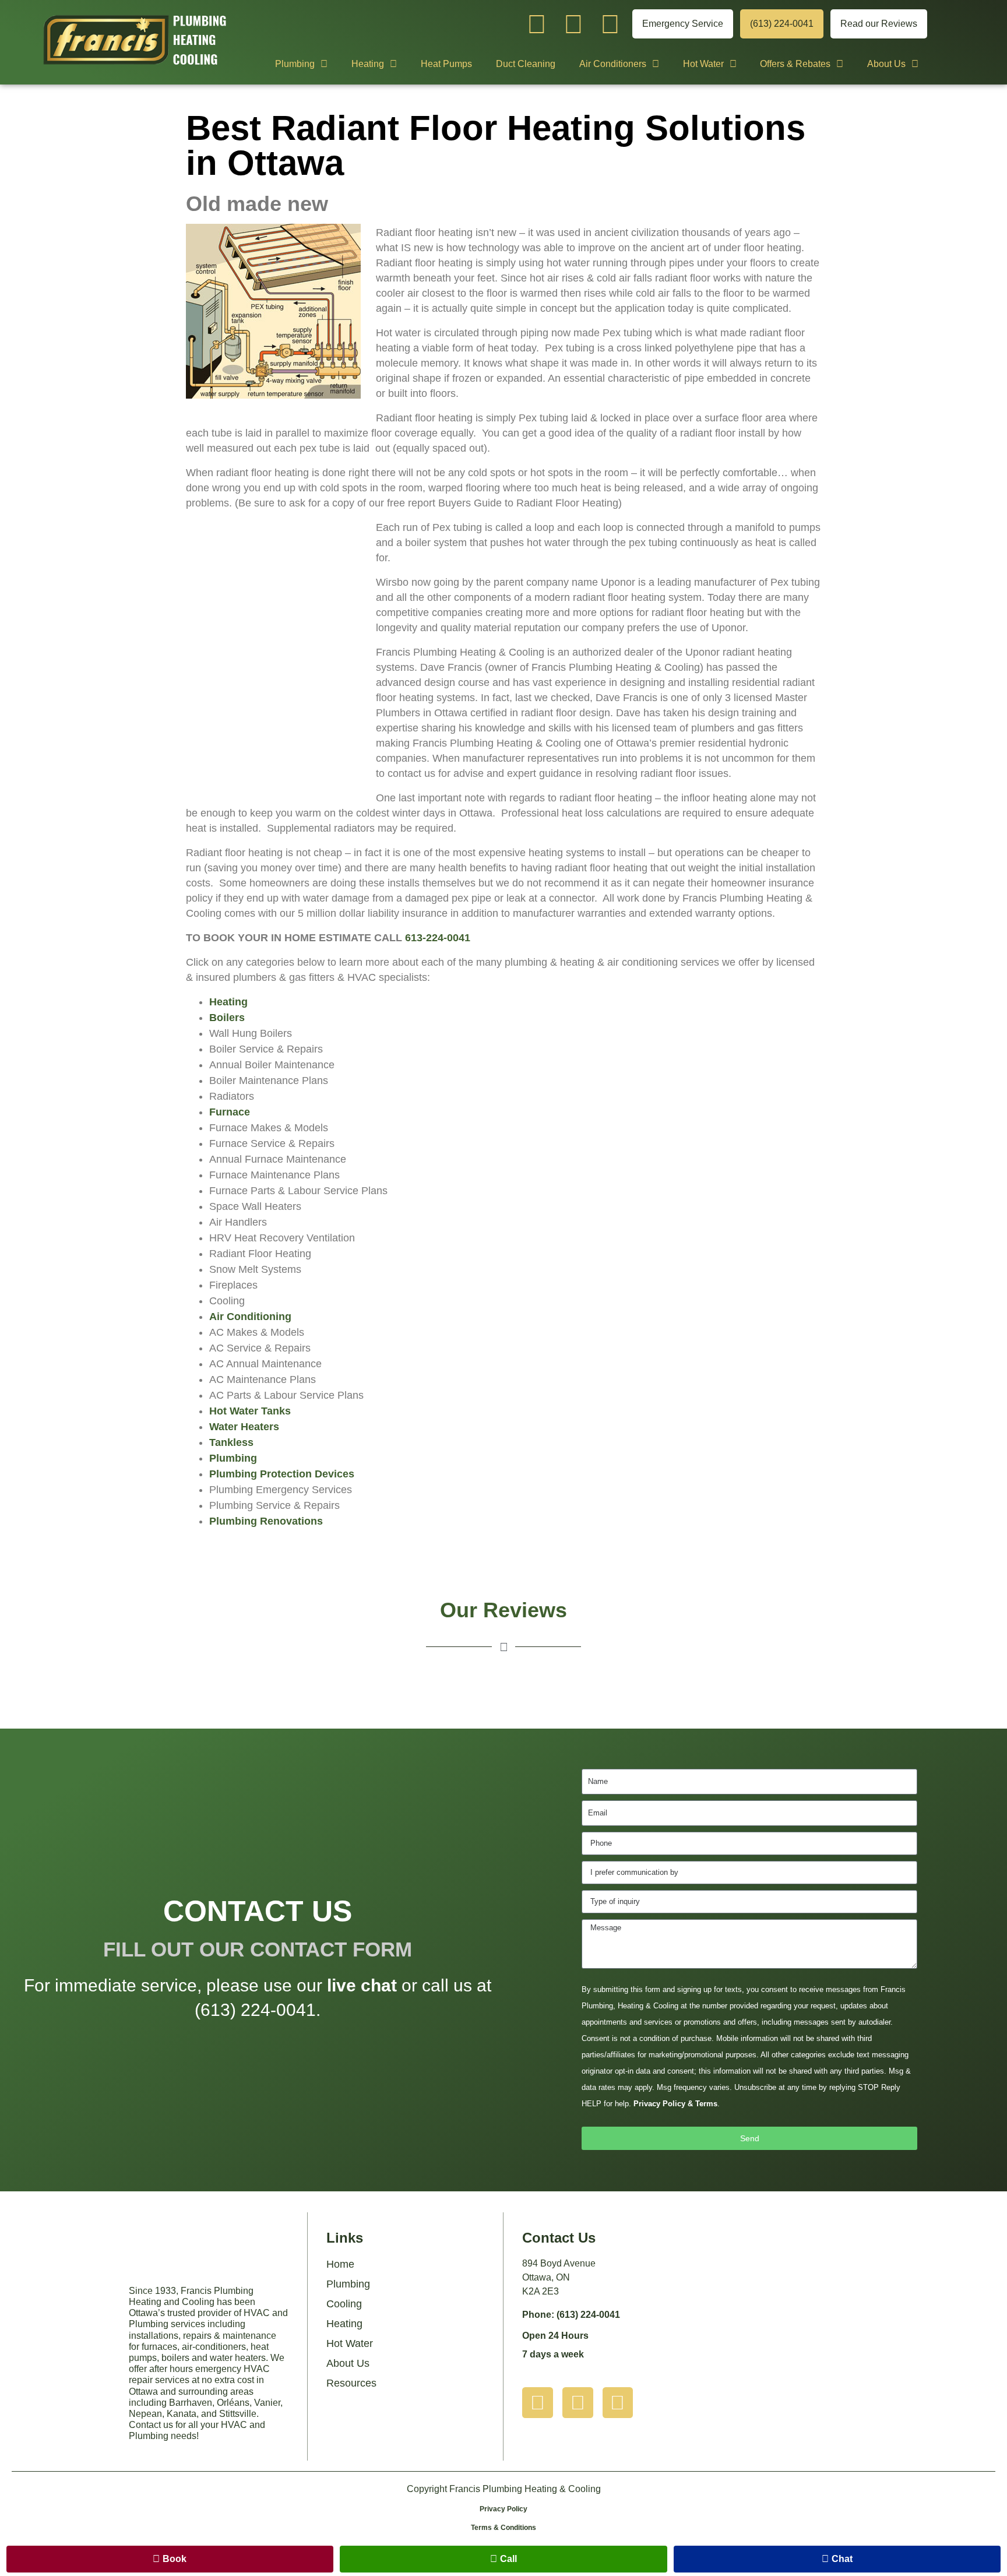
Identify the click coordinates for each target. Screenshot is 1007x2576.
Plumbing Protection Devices (282, 1474)
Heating (368, 64)
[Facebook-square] (618, 2403)
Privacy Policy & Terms (675, 2104)
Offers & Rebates (795, 64)
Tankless (231, 1442)
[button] (170, 2559)
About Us (886, 64)
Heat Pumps (446, 64)
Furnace (230, 1112)
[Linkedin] (574, 24)
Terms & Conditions (503, 2528)
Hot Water (703, 64)
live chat (362, 1985)
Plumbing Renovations (266, 1521)
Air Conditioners (613, 64)
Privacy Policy (503, 2509)
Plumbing (295, 64)
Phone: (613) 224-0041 (571, 2315)
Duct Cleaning (526, 64)
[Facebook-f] (610, 24)
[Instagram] (537, 24)
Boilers (227, 1018)
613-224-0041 (438, 938)
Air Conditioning (250, 1317)
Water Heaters (244, 1427)
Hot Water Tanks (250, 1411)
